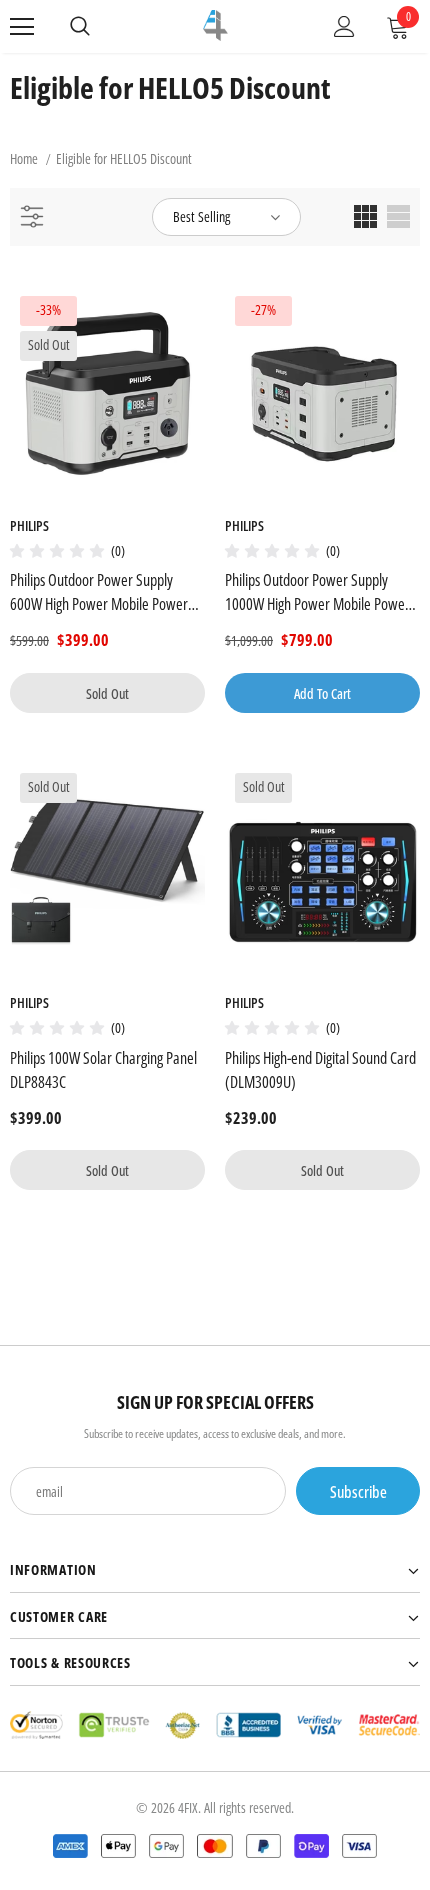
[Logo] (215, 25)
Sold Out (107, 693)
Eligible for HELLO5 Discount (124, 158)
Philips (29, 525)
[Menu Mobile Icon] (22, 27)
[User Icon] (344, 26)
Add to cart (322, 693)
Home (24, 158)
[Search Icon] (80, 27)
